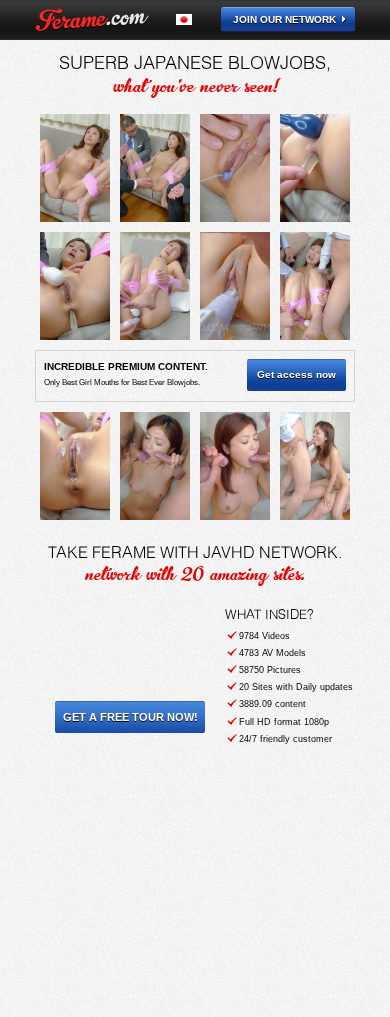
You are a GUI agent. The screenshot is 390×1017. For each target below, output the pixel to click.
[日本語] (195, 19)
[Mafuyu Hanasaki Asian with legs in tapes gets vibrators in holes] (75, 168)
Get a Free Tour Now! (130, 717)
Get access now (296, 374)
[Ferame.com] (92, 20)
